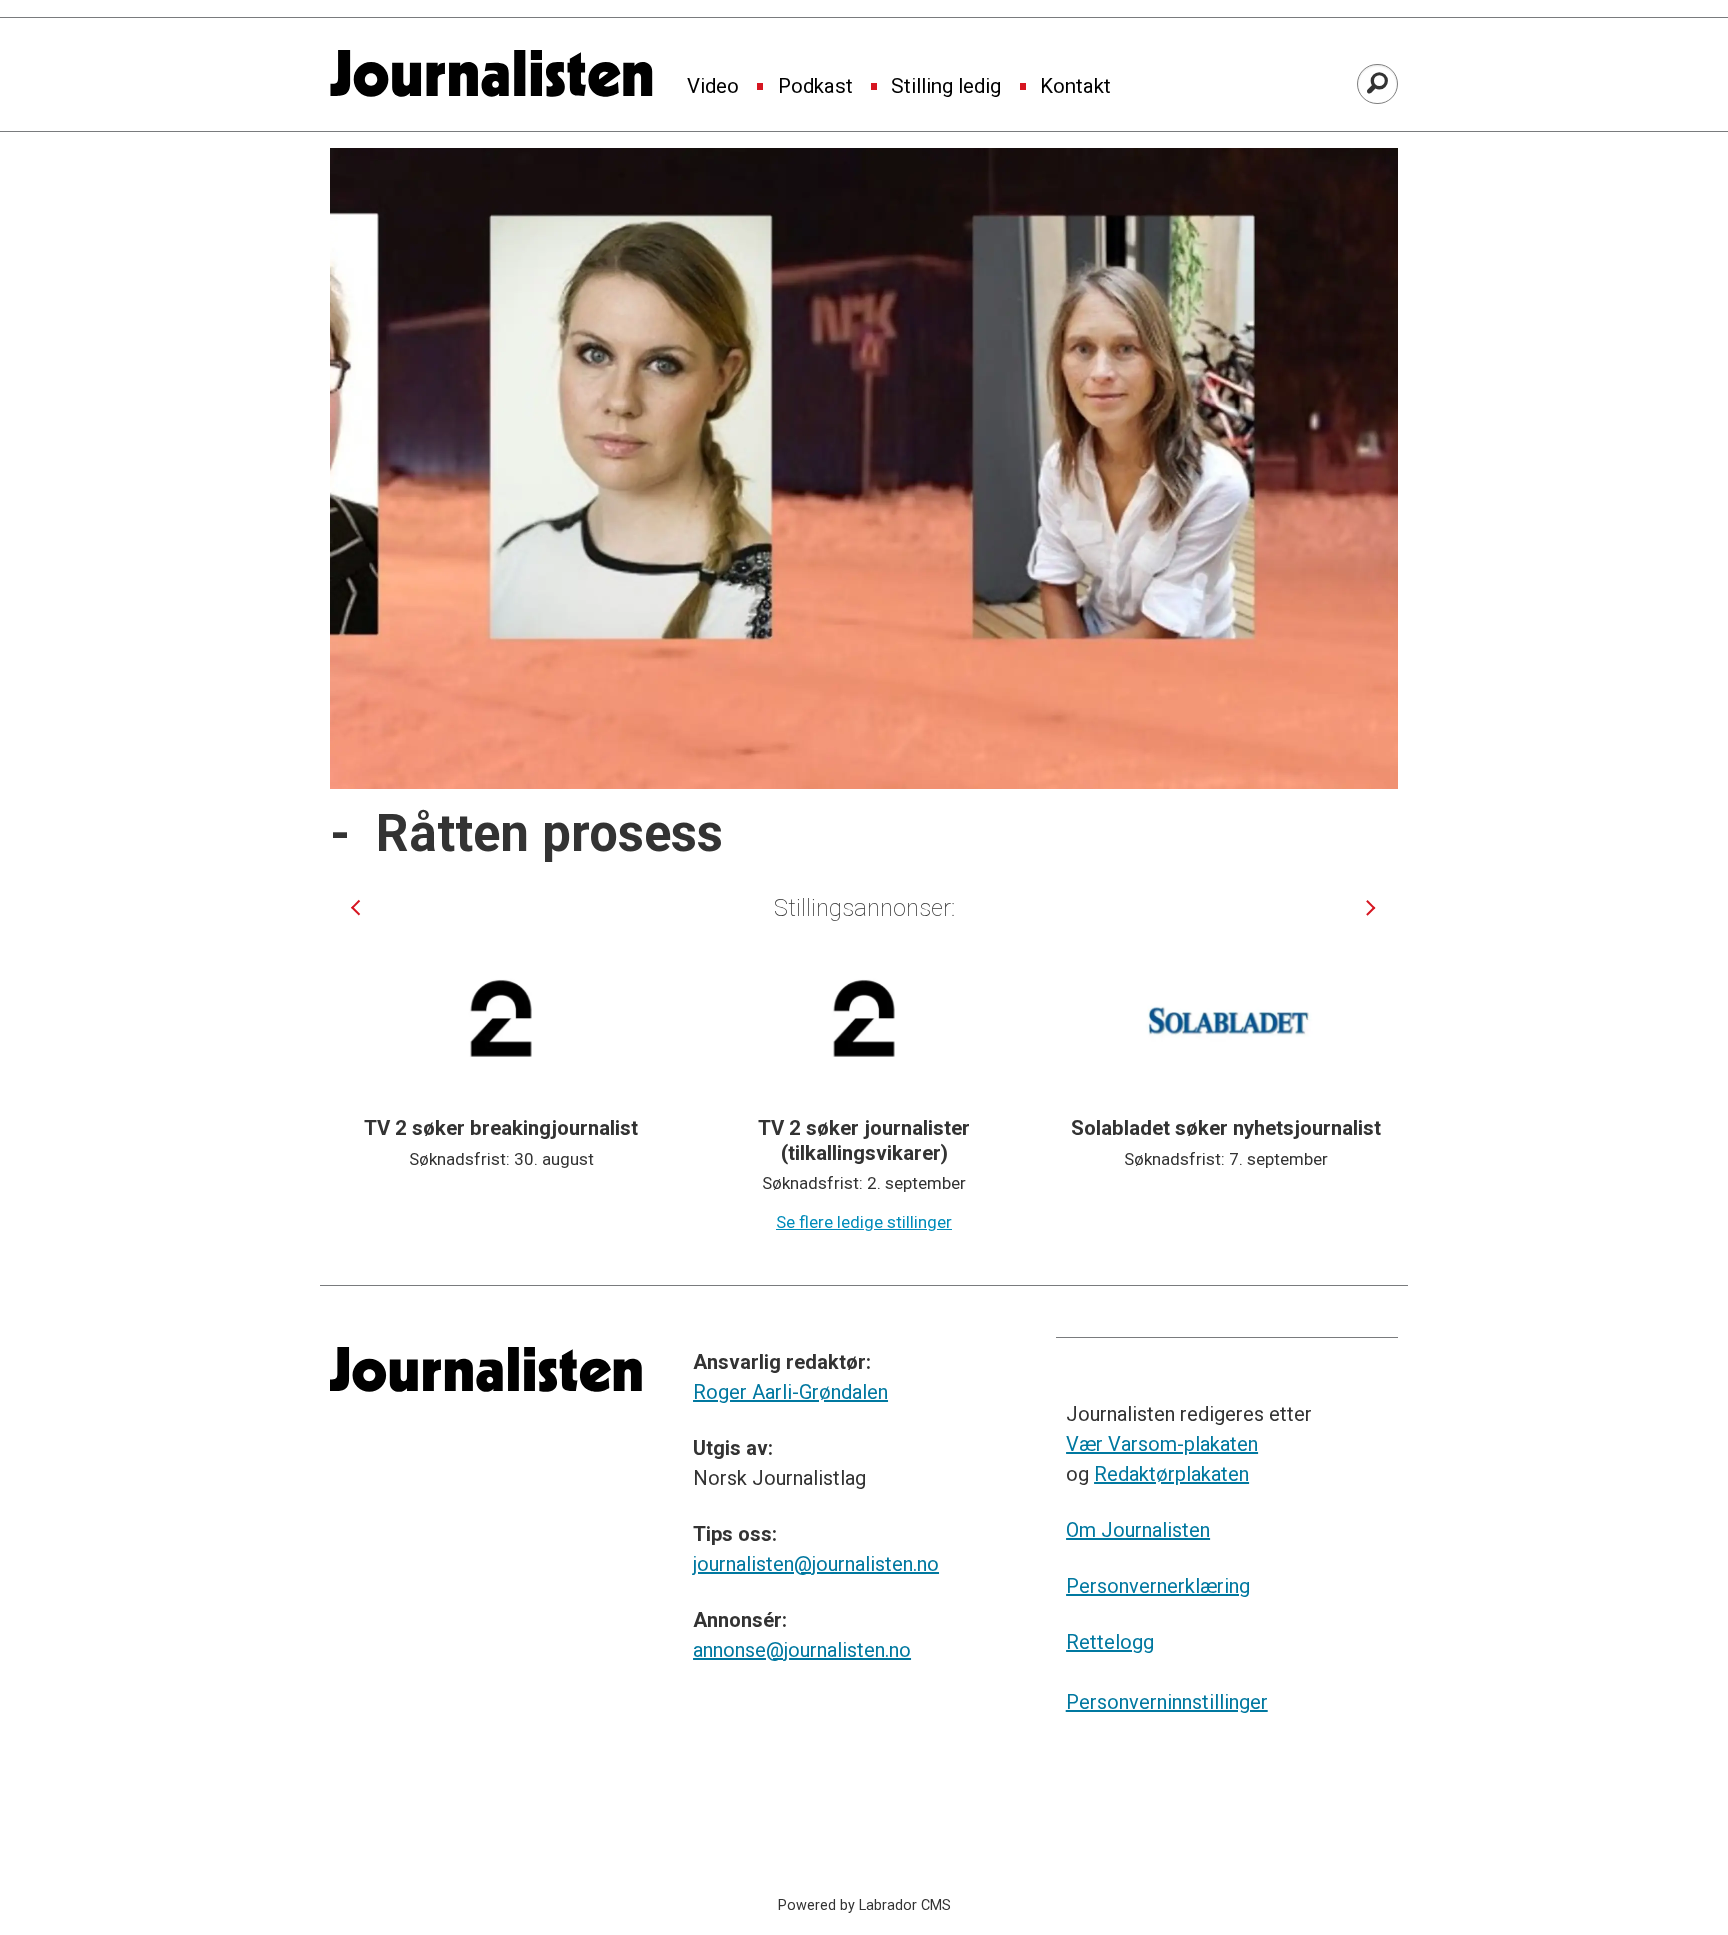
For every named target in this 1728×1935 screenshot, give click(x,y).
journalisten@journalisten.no (816, 1564)
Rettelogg (1110, 1642)
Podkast (815, 87)
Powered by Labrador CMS (864, 1905)
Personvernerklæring (1158, 1586)
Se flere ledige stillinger (864, 1222)
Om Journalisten (1138, 1530)
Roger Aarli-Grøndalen (790, 1392)
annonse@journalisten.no (802, 1650)
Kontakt (1075, 87)
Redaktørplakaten (1171, 1474)
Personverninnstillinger (1167, 1702)
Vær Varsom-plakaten (1162, 1444)
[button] (355, 907)
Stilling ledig (946, 87)
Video (713, 87)
